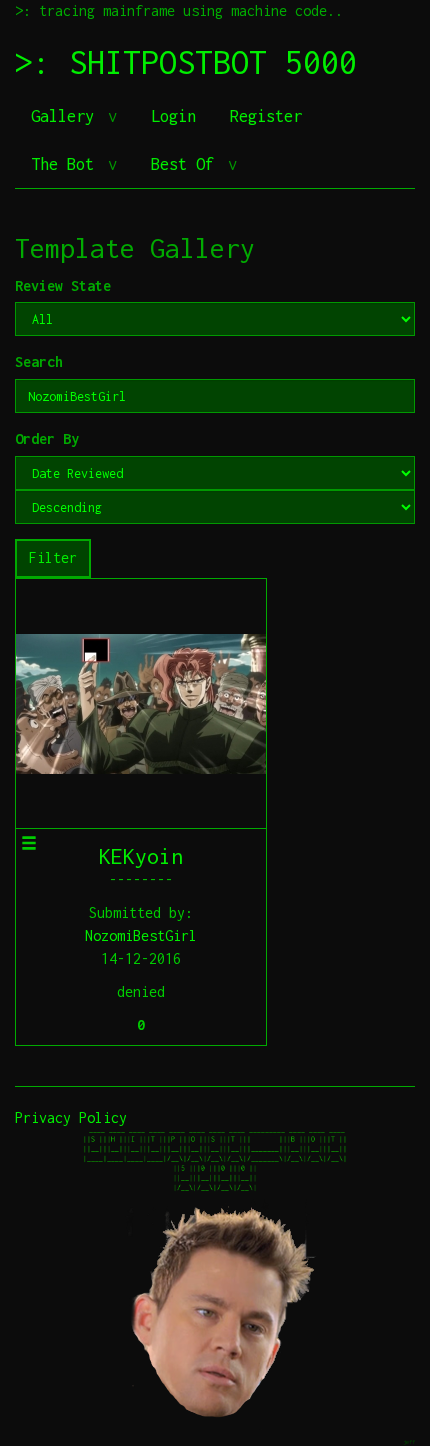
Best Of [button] (187, 164)
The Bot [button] (67, 164)
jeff (409, 1441)
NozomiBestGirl (141, 935)
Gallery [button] (67, 116)
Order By (47, 438)
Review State (63, 285)
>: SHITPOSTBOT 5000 (186, 62)
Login (173, 116)
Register (266, 116)
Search (39, 361)
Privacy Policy (71, 1117)
